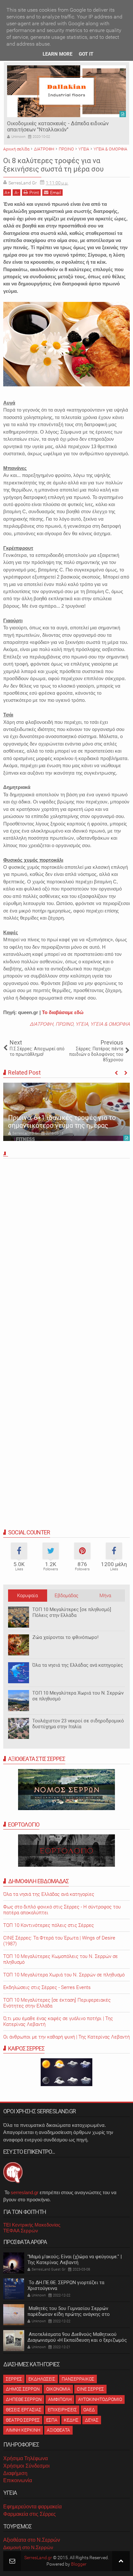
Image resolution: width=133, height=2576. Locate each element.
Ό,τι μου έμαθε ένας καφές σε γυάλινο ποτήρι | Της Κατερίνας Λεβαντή (58, 2021)
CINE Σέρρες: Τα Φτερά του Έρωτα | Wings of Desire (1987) (59, 1941)
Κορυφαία (27, 1596)
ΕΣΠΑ (52, 2420)
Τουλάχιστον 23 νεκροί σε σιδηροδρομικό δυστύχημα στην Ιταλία (78, 1724)
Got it (86, 54)
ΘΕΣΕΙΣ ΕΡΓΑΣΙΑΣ (24, 2410)
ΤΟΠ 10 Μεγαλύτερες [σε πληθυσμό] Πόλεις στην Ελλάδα (72, 1612)
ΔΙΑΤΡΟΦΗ (41, 1024)
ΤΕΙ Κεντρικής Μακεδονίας (32, 2225)
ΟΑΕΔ (89, 2410)
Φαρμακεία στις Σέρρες (30, 2514)
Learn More (57, 54)
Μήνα (105, 1596)
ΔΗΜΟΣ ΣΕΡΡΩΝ (23, 2389)
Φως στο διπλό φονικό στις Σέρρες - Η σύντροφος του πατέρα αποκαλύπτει (62, 1910)
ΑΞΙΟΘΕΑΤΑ (58, 2430)
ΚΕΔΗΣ (71, 2420)
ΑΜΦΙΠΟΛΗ (60, 2399)
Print (34, 193)
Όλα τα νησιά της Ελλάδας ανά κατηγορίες (78, 1665)
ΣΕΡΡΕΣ (14, 2379)
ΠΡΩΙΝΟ (64, 1024)
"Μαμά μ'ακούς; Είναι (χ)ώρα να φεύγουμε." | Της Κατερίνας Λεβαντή (75, 2260)
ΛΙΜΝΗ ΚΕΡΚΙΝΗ (23, 2430)
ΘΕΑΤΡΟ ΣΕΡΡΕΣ (23, 2420)
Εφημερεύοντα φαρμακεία (32, 2507)
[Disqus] (66, 1251)
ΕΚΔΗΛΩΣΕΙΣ (42, 2379)
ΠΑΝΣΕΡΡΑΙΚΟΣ (78, 2379)
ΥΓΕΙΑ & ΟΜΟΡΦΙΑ (110, 1024)
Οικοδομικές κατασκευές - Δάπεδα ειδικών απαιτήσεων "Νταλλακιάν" (58, 127)
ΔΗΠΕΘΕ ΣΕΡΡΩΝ (24, 2399)
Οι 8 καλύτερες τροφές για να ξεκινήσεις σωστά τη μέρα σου (53, 165)
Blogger (79, 2564)
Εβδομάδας (66, 1596)
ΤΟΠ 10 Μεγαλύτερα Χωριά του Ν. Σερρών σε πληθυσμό (64, 1975)
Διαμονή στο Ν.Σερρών (28, 2547)
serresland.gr (25, 2192)
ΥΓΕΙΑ (82, 1024)
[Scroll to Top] (121, 2561)
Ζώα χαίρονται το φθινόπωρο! (65, 1637)
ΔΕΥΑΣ (92, 2420)
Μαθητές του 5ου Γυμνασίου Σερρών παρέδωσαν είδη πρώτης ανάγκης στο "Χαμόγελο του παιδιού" (69, 2314)
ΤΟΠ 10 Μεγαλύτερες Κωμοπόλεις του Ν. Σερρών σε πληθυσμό (61, 1959)
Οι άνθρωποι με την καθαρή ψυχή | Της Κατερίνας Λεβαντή (66, 2037)
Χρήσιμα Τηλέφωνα (26, 2458)
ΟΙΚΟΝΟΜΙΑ (58, 2389)
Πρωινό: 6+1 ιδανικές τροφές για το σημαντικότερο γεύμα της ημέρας (62, 1122)
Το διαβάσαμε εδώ (63, 1012)
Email (56, 193)
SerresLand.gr (38, 2558)
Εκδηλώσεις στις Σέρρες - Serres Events (47, 1987)
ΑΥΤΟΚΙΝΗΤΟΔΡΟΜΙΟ (100, 2399)
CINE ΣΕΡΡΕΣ (90, 2389)
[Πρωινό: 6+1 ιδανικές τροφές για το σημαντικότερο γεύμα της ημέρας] (66, 1112)
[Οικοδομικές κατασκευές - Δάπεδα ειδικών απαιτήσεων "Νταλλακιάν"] (66, 91)
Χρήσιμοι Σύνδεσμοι (26, 2466)
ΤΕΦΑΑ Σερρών (21, 2231)
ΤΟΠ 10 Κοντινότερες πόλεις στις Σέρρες (49, 1925)
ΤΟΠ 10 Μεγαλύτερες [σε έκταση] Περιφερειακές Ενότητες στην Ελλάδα (57, 2003)
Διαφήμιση (15, 2473)
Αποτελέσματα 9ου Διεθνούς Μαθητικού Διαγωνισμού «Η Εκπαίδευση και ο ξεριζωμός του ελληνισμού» (77, 2340)
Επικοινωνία (18, 2480)
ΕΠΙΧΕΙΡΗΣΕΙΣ (62, 2410)
